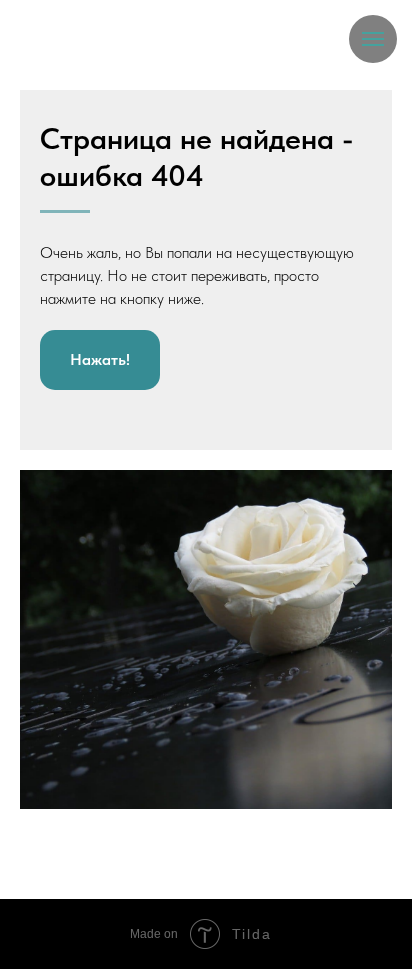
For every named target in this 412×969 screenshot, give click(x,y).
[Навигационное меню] (373, 39)
